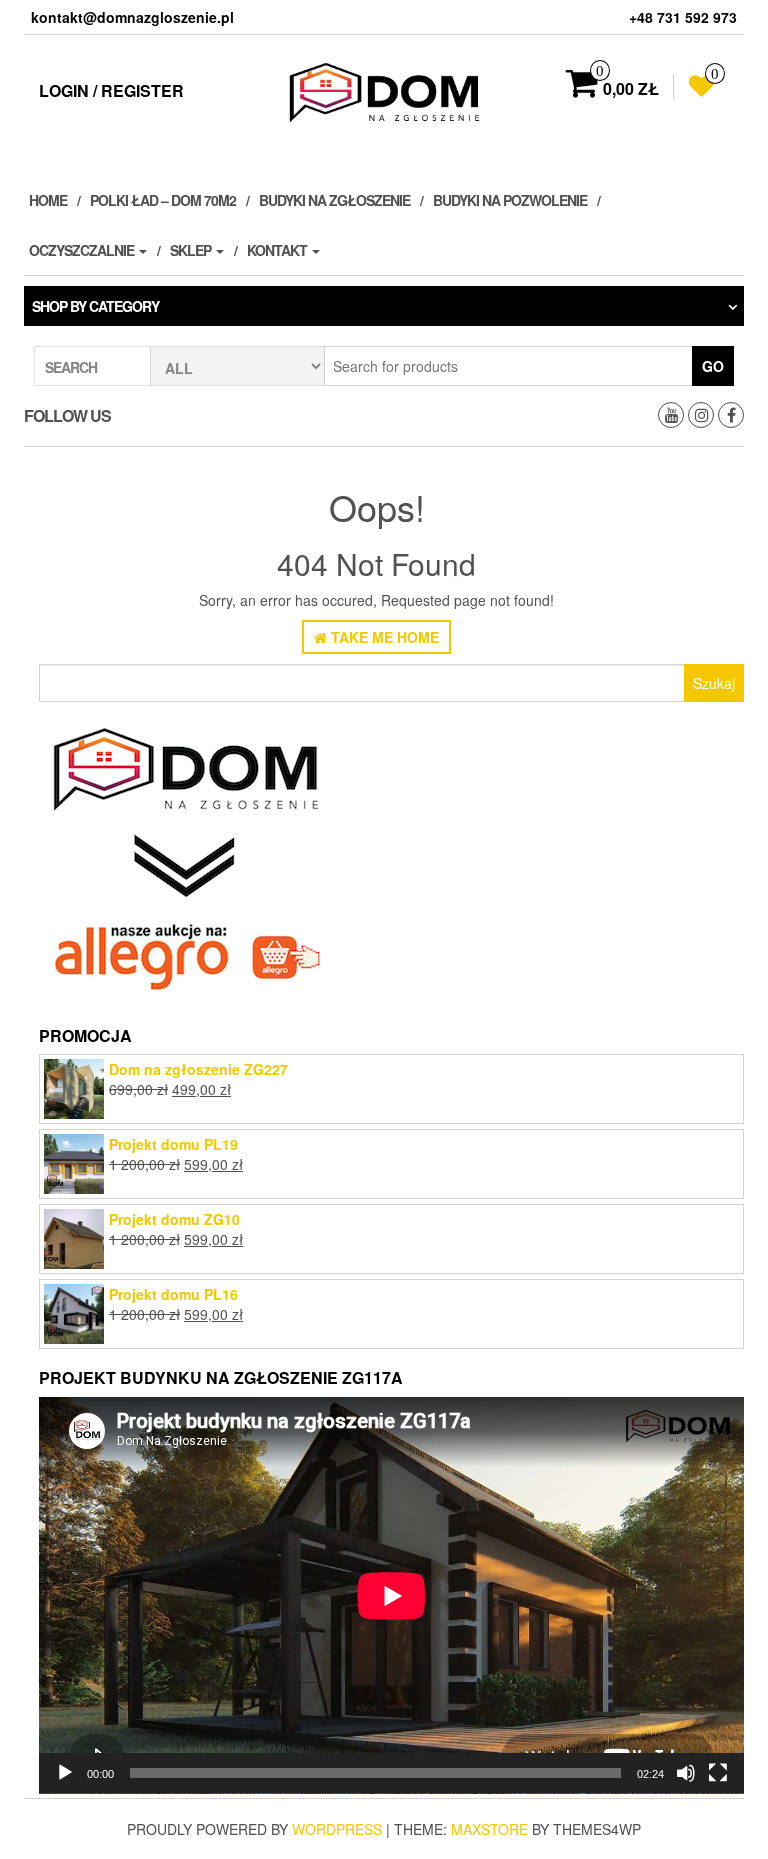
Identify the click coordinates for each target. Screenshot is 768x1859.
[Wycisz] (686, 1773)
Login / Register (111, 90)
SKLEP (192, 250)
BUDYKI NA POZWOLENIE (510, 200)
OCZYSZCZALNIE (83, 250)
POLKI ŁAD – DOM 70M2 (163, 200)
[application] (391, 1595)
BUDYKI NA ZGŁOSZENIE (334, 200)
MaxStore (489, 1829)
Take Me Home (383, 637)
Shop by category (95, 306)
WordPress (337, 1829)
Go (713, 366)
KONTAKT (278, 250)
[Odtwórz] (65, 1773)
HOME (48, 200)
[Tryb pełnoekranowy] (718, 1773)
